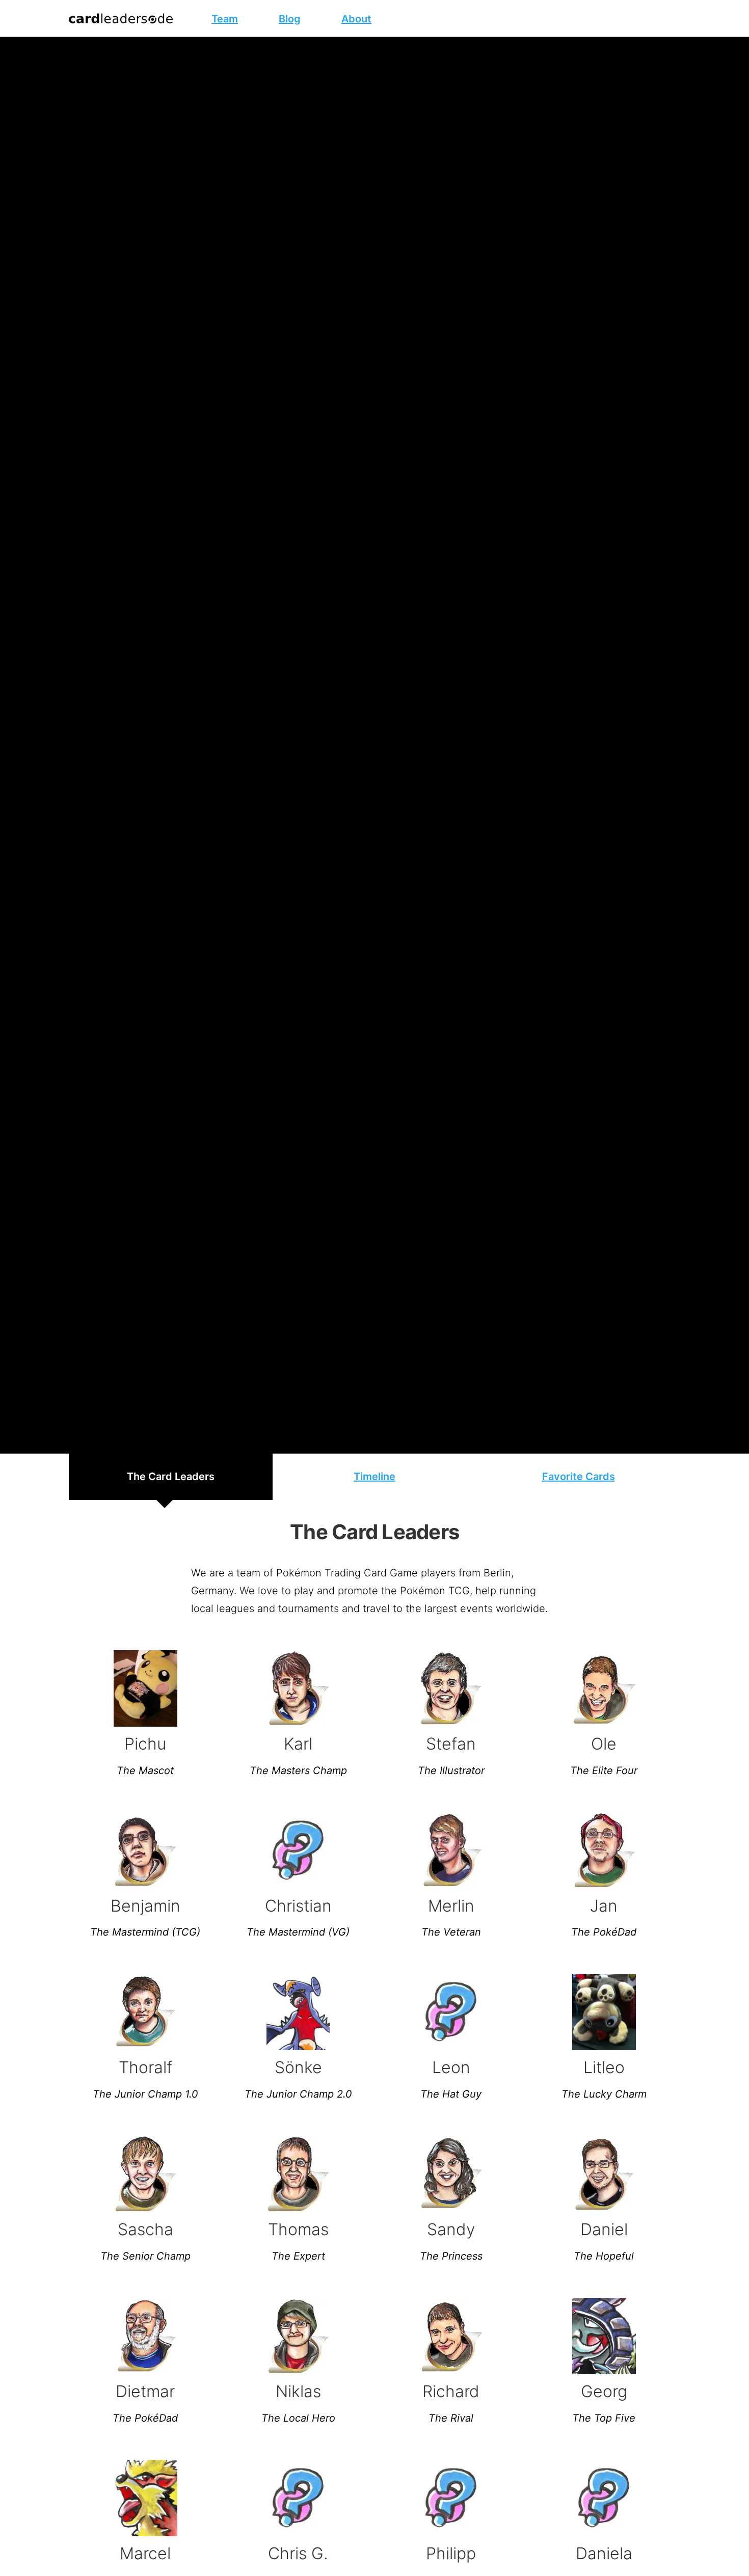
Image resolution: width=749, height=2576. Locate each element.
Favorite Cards (579, 1477)
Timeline (374, 1477)
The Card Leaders (171, 1477)
